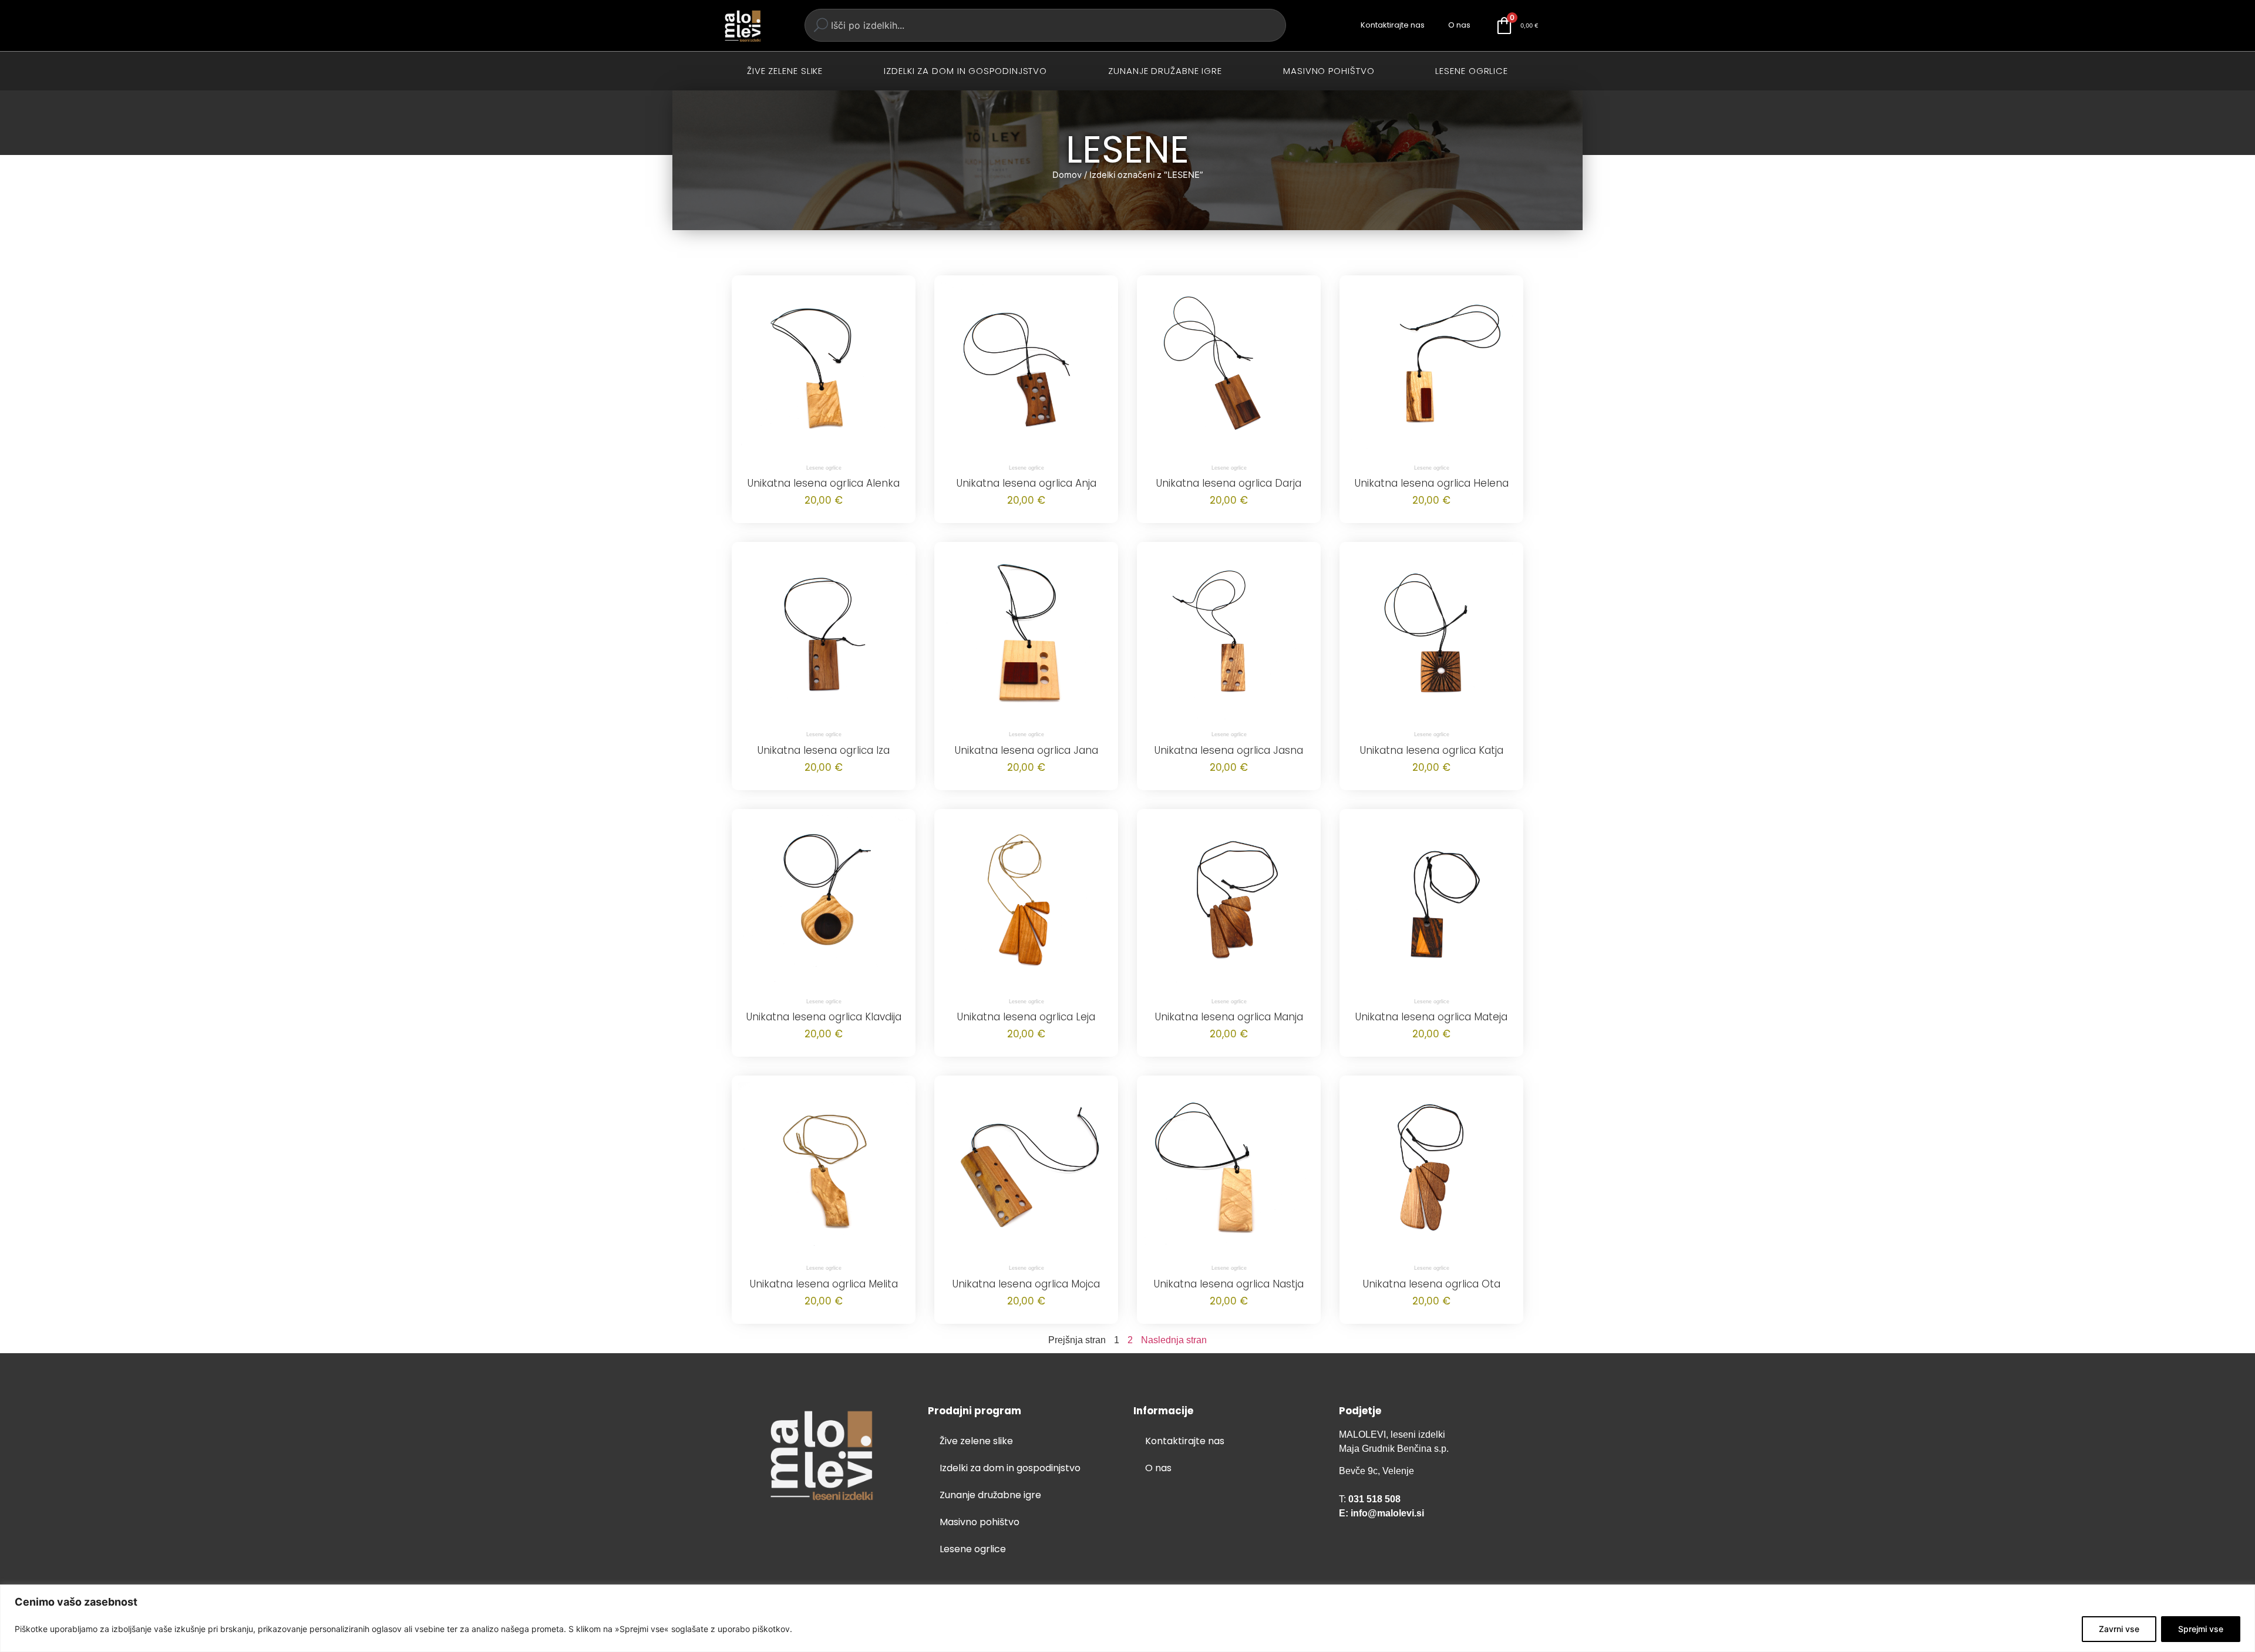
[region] (1127, 1618)
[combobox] (1045, 25)
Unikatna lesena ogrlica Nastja (1229, 1284)
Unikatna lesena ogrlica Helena (1432, 483)
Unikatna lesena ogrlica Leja (1026, 1017)
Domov (1067, 175)
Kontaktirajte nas (1393, 25)
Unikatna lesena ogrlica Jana (1026, 750)
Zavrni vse (2119, 1629)
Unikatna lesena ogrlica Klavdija (824, 1017)
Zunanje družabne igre (1165, 71)
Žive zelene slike (785, 71)
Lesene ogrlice (1472, 71)
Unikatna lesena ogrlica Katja (1432, 750)
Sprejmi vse (2201, 1629)
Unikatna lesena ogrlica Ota (1432, 1284)
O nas (1459, 25)
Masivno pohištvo (1329, 71)
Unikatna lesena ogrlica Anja (1026, 483)
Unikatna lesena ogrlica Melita (824, 1284)
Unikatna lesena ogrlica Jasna (1229, 750)
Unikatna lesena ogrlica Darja (1229, 483)
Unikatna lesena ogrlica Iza (824, 750)
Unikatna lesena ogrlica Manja (1229, 1017)
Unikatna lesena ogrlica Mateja (1431, 1017)
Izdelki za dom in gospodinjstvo (965, 71)
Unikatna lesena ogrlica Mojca (1026, 1284)
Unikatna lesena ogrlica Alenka (824, 483)
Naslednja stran (1174, 1340)
